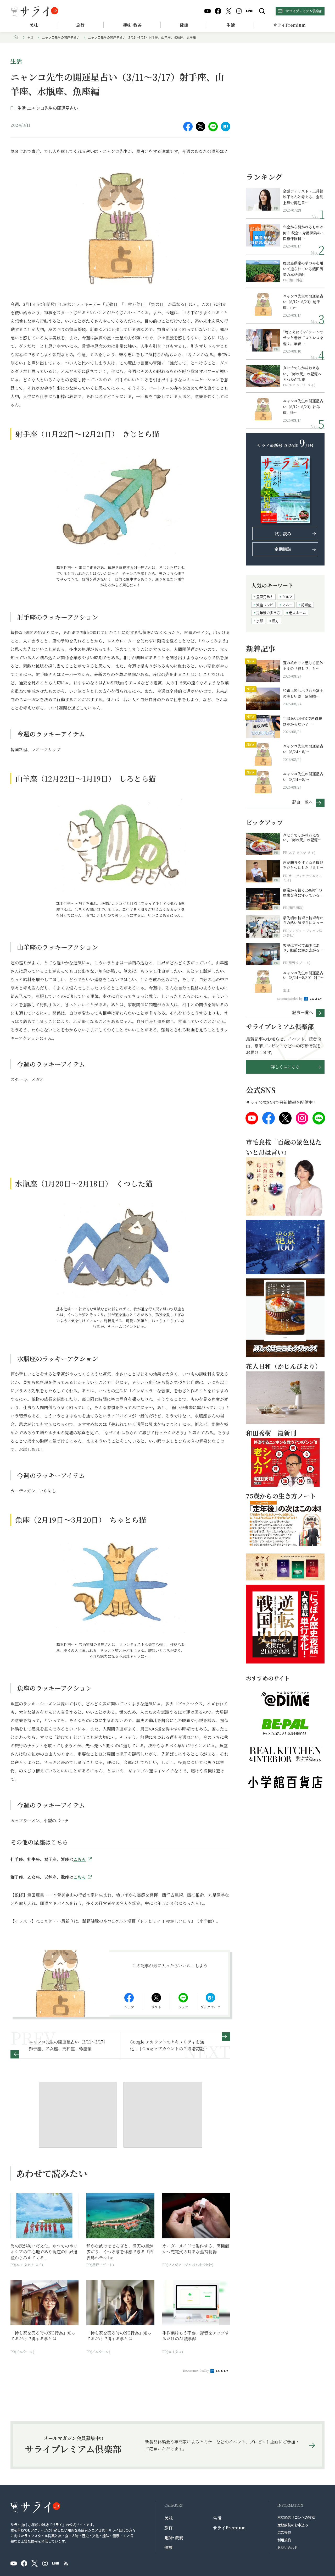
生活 (231, 25)
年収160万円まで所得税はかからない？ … (303, 721)
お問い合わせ (288, 2547)
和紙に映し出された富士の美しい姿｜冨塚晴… (303, 693)
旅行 (80, 25)
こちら (80, 1859)
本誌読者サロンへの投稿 (296, 2517)
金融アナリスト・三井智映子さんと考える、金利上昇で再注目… (303, 197)
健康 (184, 25)
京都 (260, 621)
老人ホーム (297, 613)
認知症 (306, 605)
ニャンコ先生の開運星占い (61, 37)
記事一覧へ (303, 802)
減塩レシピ (265, 605)
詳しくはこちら (285, 1067)
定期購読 (283, 549)
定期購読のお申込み (293, 2525)
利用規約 (284, 2540)
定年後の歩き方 (268, 613)
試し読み (283, 534)
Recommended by (196, 2370)
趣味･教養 (132, 25)
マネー (287, 605)
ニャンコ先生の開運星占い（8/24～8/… (303, 749)
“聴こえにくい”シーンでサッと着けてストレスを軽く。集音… (303, 338)
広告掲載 (284, 2532)
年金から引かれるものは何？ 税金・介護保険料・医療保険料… (304, 233)
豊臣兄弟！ (265, 597)
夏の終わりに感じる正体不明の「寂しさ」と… (303, 666)
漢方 (275, 621)
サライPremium (229, 2528)
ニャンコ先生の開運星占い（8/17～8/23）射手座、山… (303, 302)
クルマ (287, 597)
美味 (34, 25)
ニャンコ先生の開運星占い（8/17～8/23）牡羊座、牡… (303, 407)
